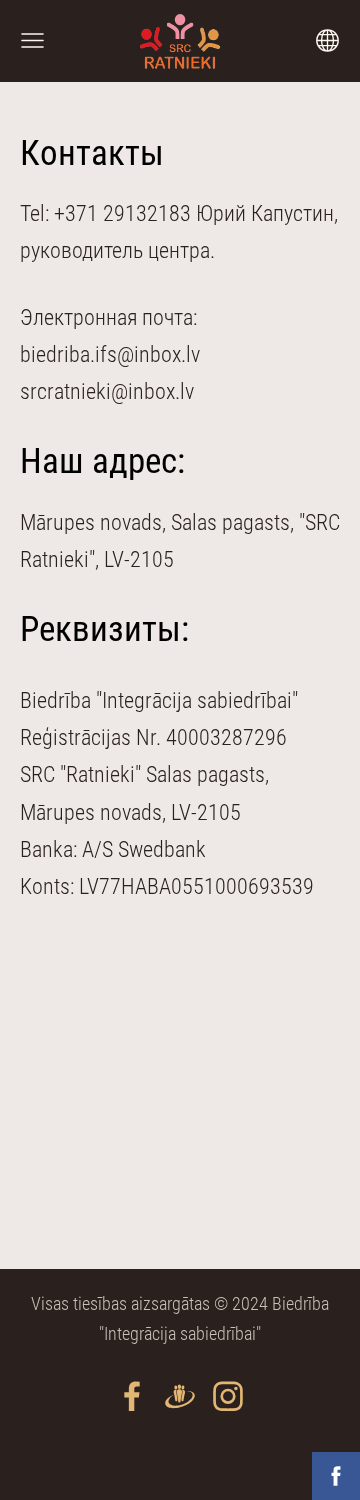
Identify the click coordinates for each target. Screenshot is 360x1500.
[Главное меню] (32, 40)
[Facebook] (132, 1396)
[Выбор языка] (327, 40)
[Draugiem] (180, 1396)
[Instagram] (228, 1396)
